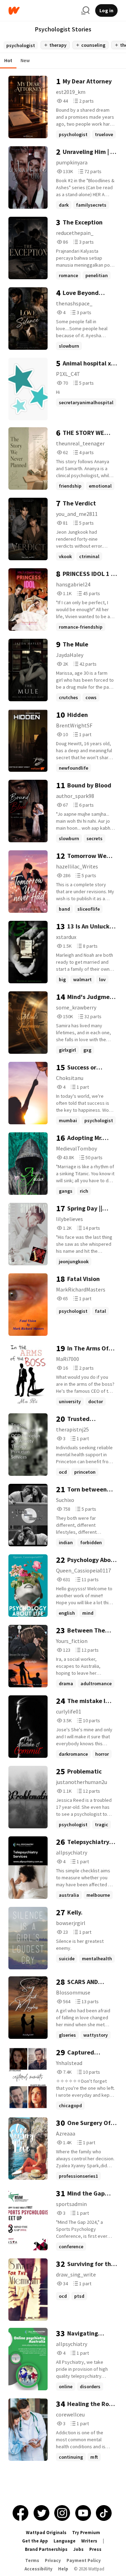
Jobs (78, 2549)
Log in (106, 10)
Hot (8, 60)
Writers (89, 2541)
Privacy (53, 2560)
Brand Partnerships (46, 2549)
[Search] (85, 10)
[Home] (42, 11)
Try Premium (86, 2533)
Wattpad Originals (46, 2533)
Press (95, 2549)
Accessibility (38, 2569)
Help (63, 2569)
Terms (32, 2560)
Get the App (35, 2541)
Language (65, 2541)
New (25, 60)
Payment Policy (84, 2560)
